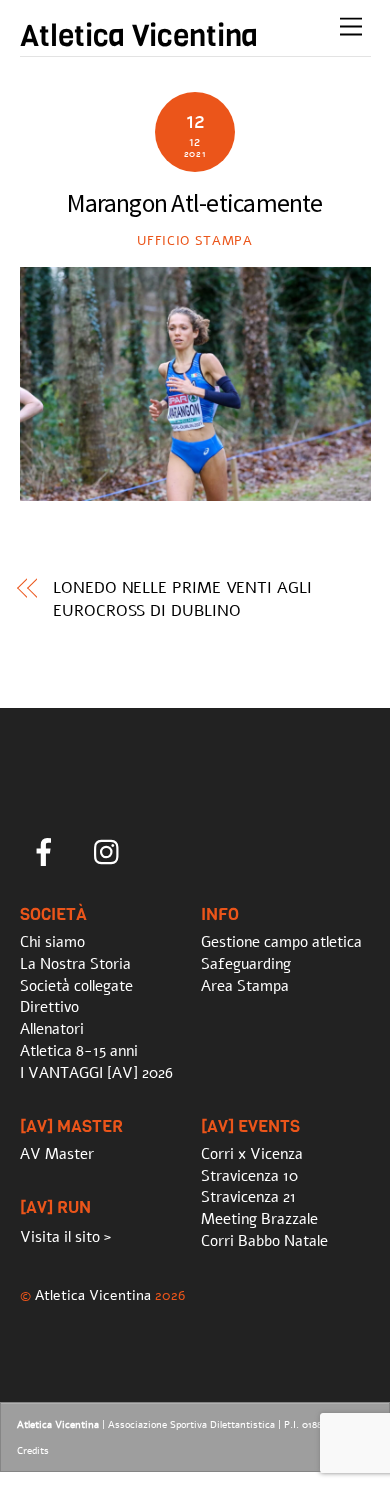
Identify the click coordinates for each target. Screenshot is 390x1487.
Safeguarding (246, 964)
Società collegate (76, 986)
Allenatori (52, 1029)
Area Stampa (245, 986)
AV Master (57, 1154)
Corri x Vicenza (252, 1154)
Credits (33, 1451)
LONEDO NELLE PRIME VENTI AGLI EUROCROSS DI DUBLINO (182, 599)
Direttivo (49, 1007)
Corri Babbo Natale (264, 1241)
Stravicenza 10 (249, 1176)
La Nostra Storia (75, 964)
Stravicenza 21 (248, 1197)
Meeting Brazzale (259, 1219)
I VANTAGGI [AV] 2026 (96, 1073)
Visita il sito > (65, 1237)
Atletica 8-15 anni (79, 1051)
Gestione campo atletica (281, 942)
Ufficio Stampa (194, 241)
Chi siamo (52, 942)
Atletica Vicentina (93, 1295)
